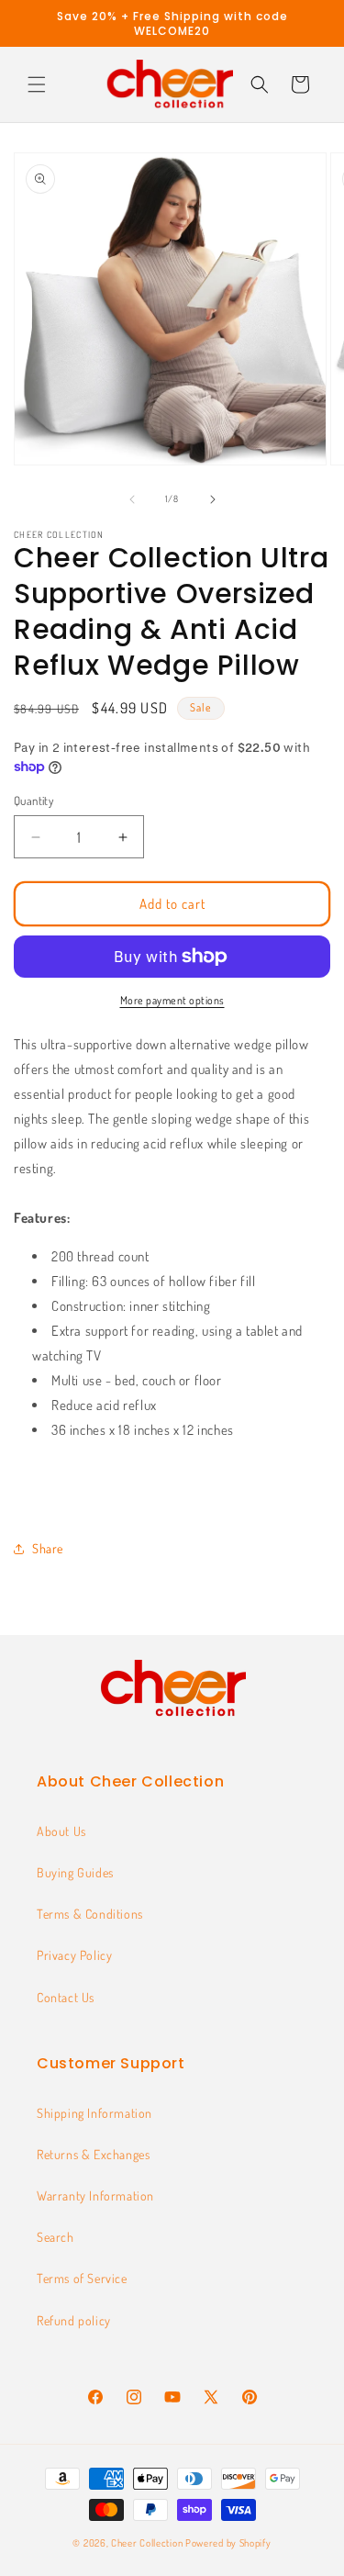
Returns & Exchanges (93, 2154)
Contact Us (66, 1997)
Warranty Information (95, 2195)
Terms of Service (82, 2278)
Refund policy (74, 2320)
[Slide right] (213, 499)
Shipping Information (94, 2113)
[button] (37, 84)
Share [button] (48, 1548)
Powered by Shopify (228, 2543)
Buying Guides (75, 1872)
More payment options (172, 1000)
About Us (61, 1831)
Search (55, 2237)
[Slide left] (132, 499)
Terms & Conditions (90, 1914)
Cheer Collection (147, 2543)
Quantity (33, 801)
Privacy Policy (74, 1955)
